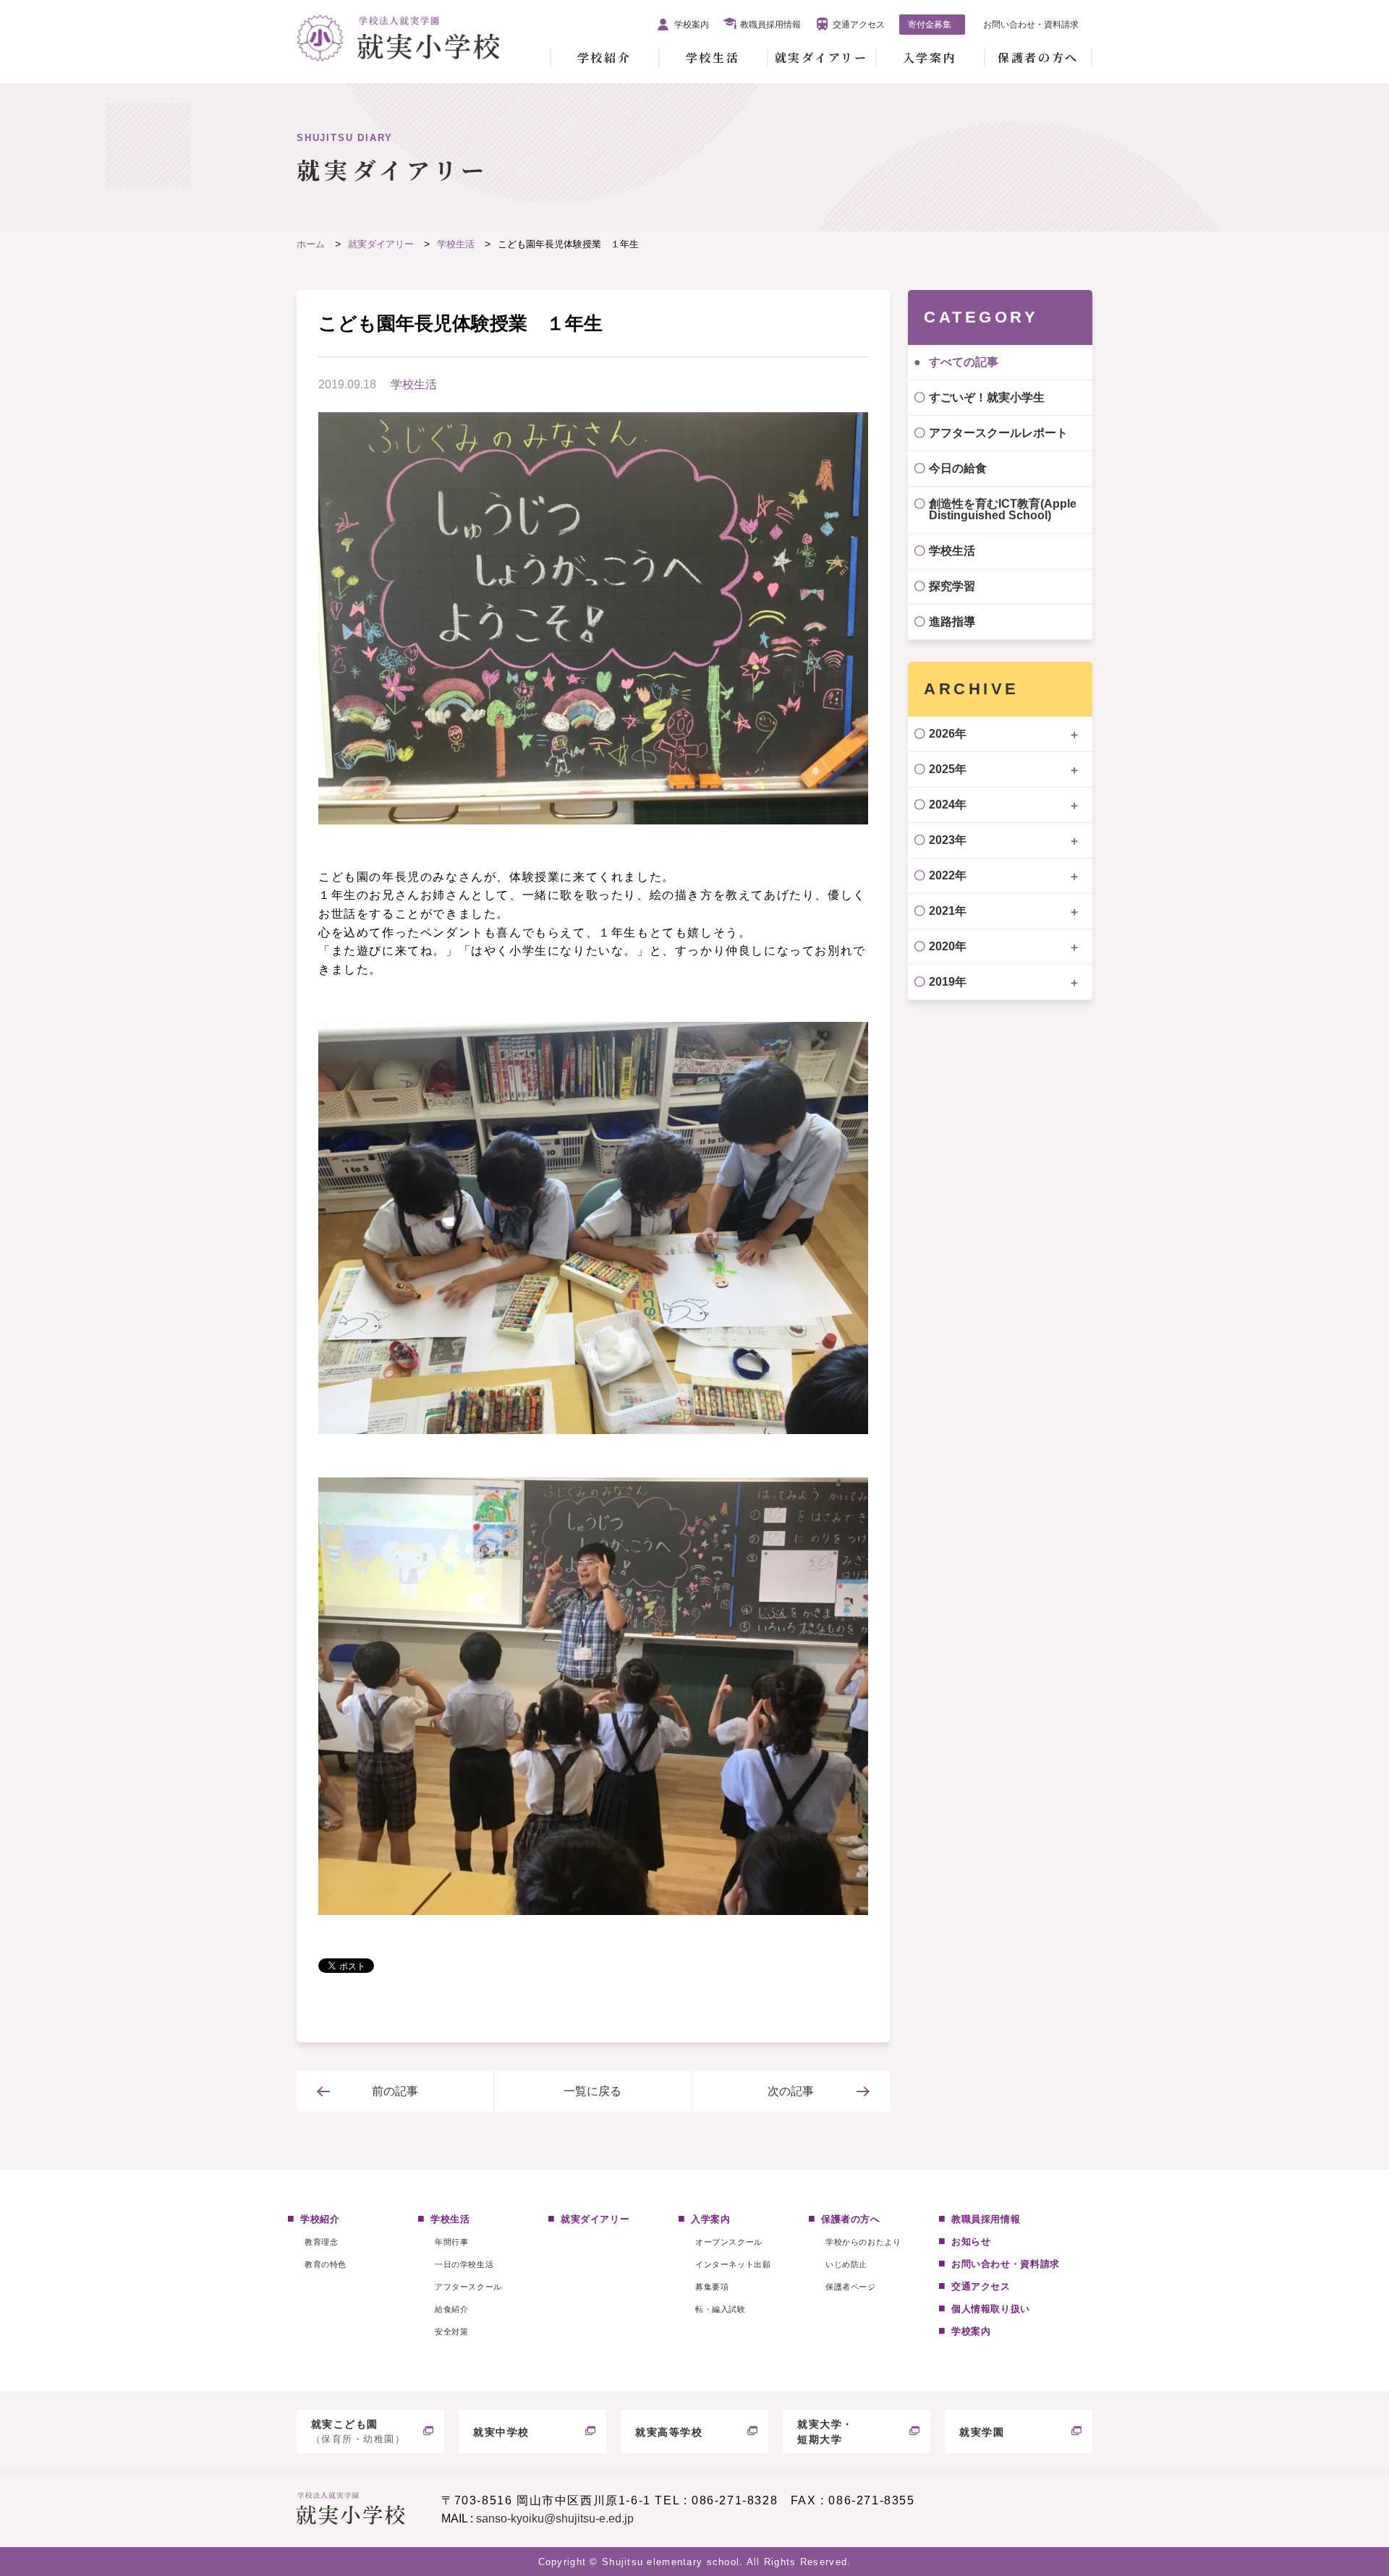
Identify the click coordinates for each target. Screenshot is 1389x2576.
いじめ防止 (846, 2264)
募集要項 (712, 2287)
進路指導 (952, 622)
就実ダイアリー (821, 57)
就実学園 (982, 2432)
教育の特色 (326, 2264)
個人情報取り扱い (991, 2309)
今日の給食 (958, 468)
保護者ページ (850, 2287)
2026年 (948, 734)
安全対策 (451, 2332)
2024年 (948, 805)
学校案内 (692, 25)
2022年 (948, 875)
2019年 (948, 982)
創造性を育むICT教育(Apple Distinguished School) (1003, 509)
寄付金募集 (930, 25)
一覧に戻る (592, 2091)
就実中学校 (501, 2432)
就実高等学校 (669, 2432)
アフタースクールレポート (998, 433)
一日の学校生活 (464, 2264)
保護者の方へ (1038, 57)
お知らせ (971, 2242)
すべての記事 (964, 362)
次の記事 (791, 2091)
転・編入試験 (720, 2309)
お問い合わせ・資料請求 (1031, 25)
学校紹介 (604, 57)
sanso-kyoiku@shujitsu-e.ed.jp (555, 2519)
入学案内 (930, 57)
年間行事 (451, 2242)
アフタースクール (468, 2287)
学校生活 (713, 57)
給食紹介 (451, 2309)
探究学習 (952, 586)
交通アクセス (859, 25)
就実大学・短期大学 (825, 2432)
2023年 (948, 840)
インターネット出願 (733, 2264)
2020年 (948, 946)
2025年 (948, 769)
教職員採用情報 (770, 25)
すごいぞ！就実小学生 (987, 397)
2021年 (948, 911)
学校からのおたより (863, 2242)
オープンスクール (729, 2242)
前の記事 (395, 2091)
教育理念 (321, 2242)
